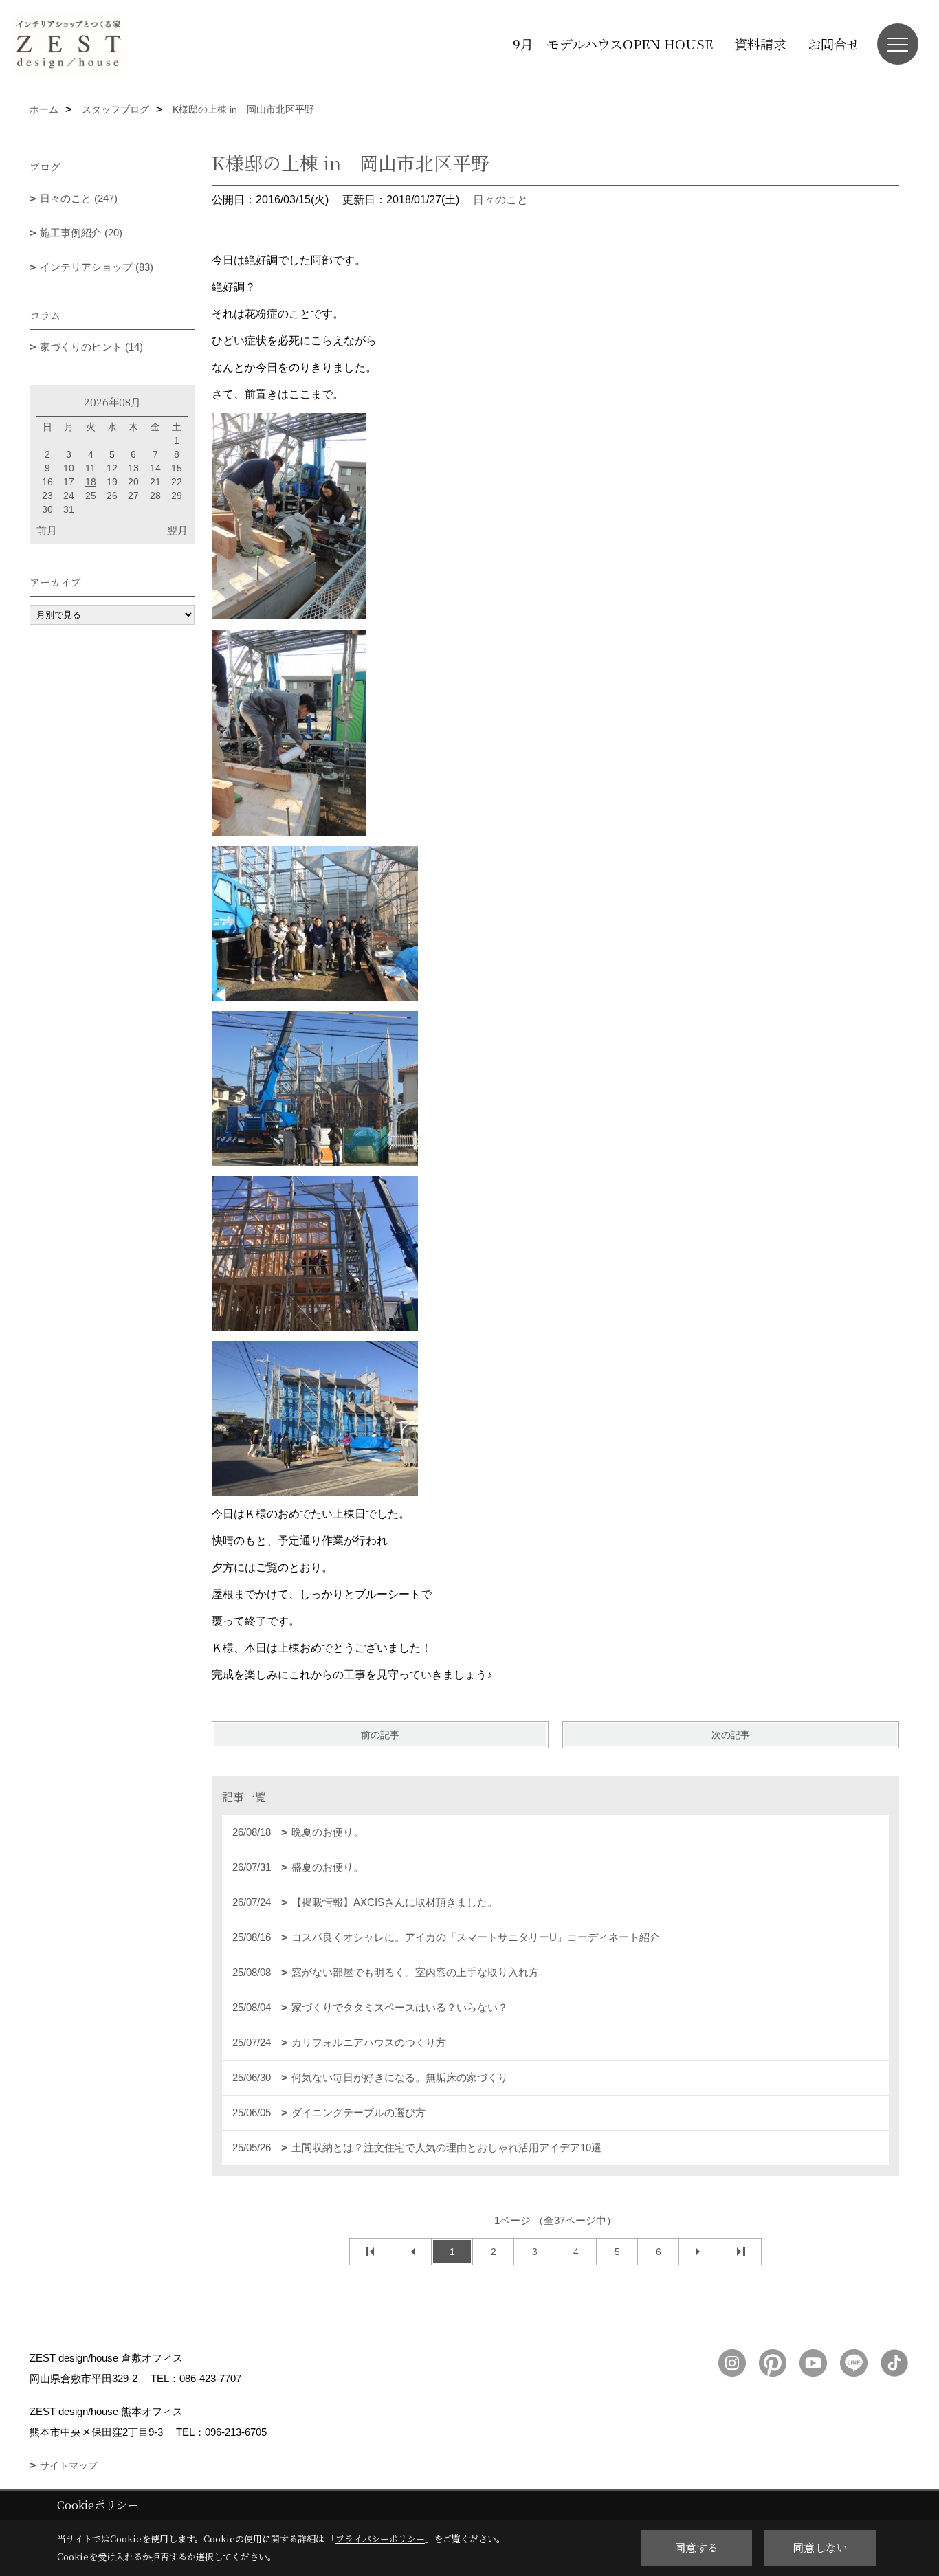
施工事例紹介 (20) (81, 233)
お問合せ (834, 44)
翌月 (177, 530)
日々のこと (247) (79, 198)
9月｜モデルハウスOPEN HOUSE (613, 44)
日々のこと (500, 200)
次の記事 (731, 1735)
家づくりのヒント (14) (91, 347)
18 (91, 482)
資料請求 (760, 44)
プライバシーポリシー (380, 2539)
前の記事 (380, 1735)
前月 (47, 530)
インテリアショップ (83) (97, 267)
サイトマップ (69, 2465)
